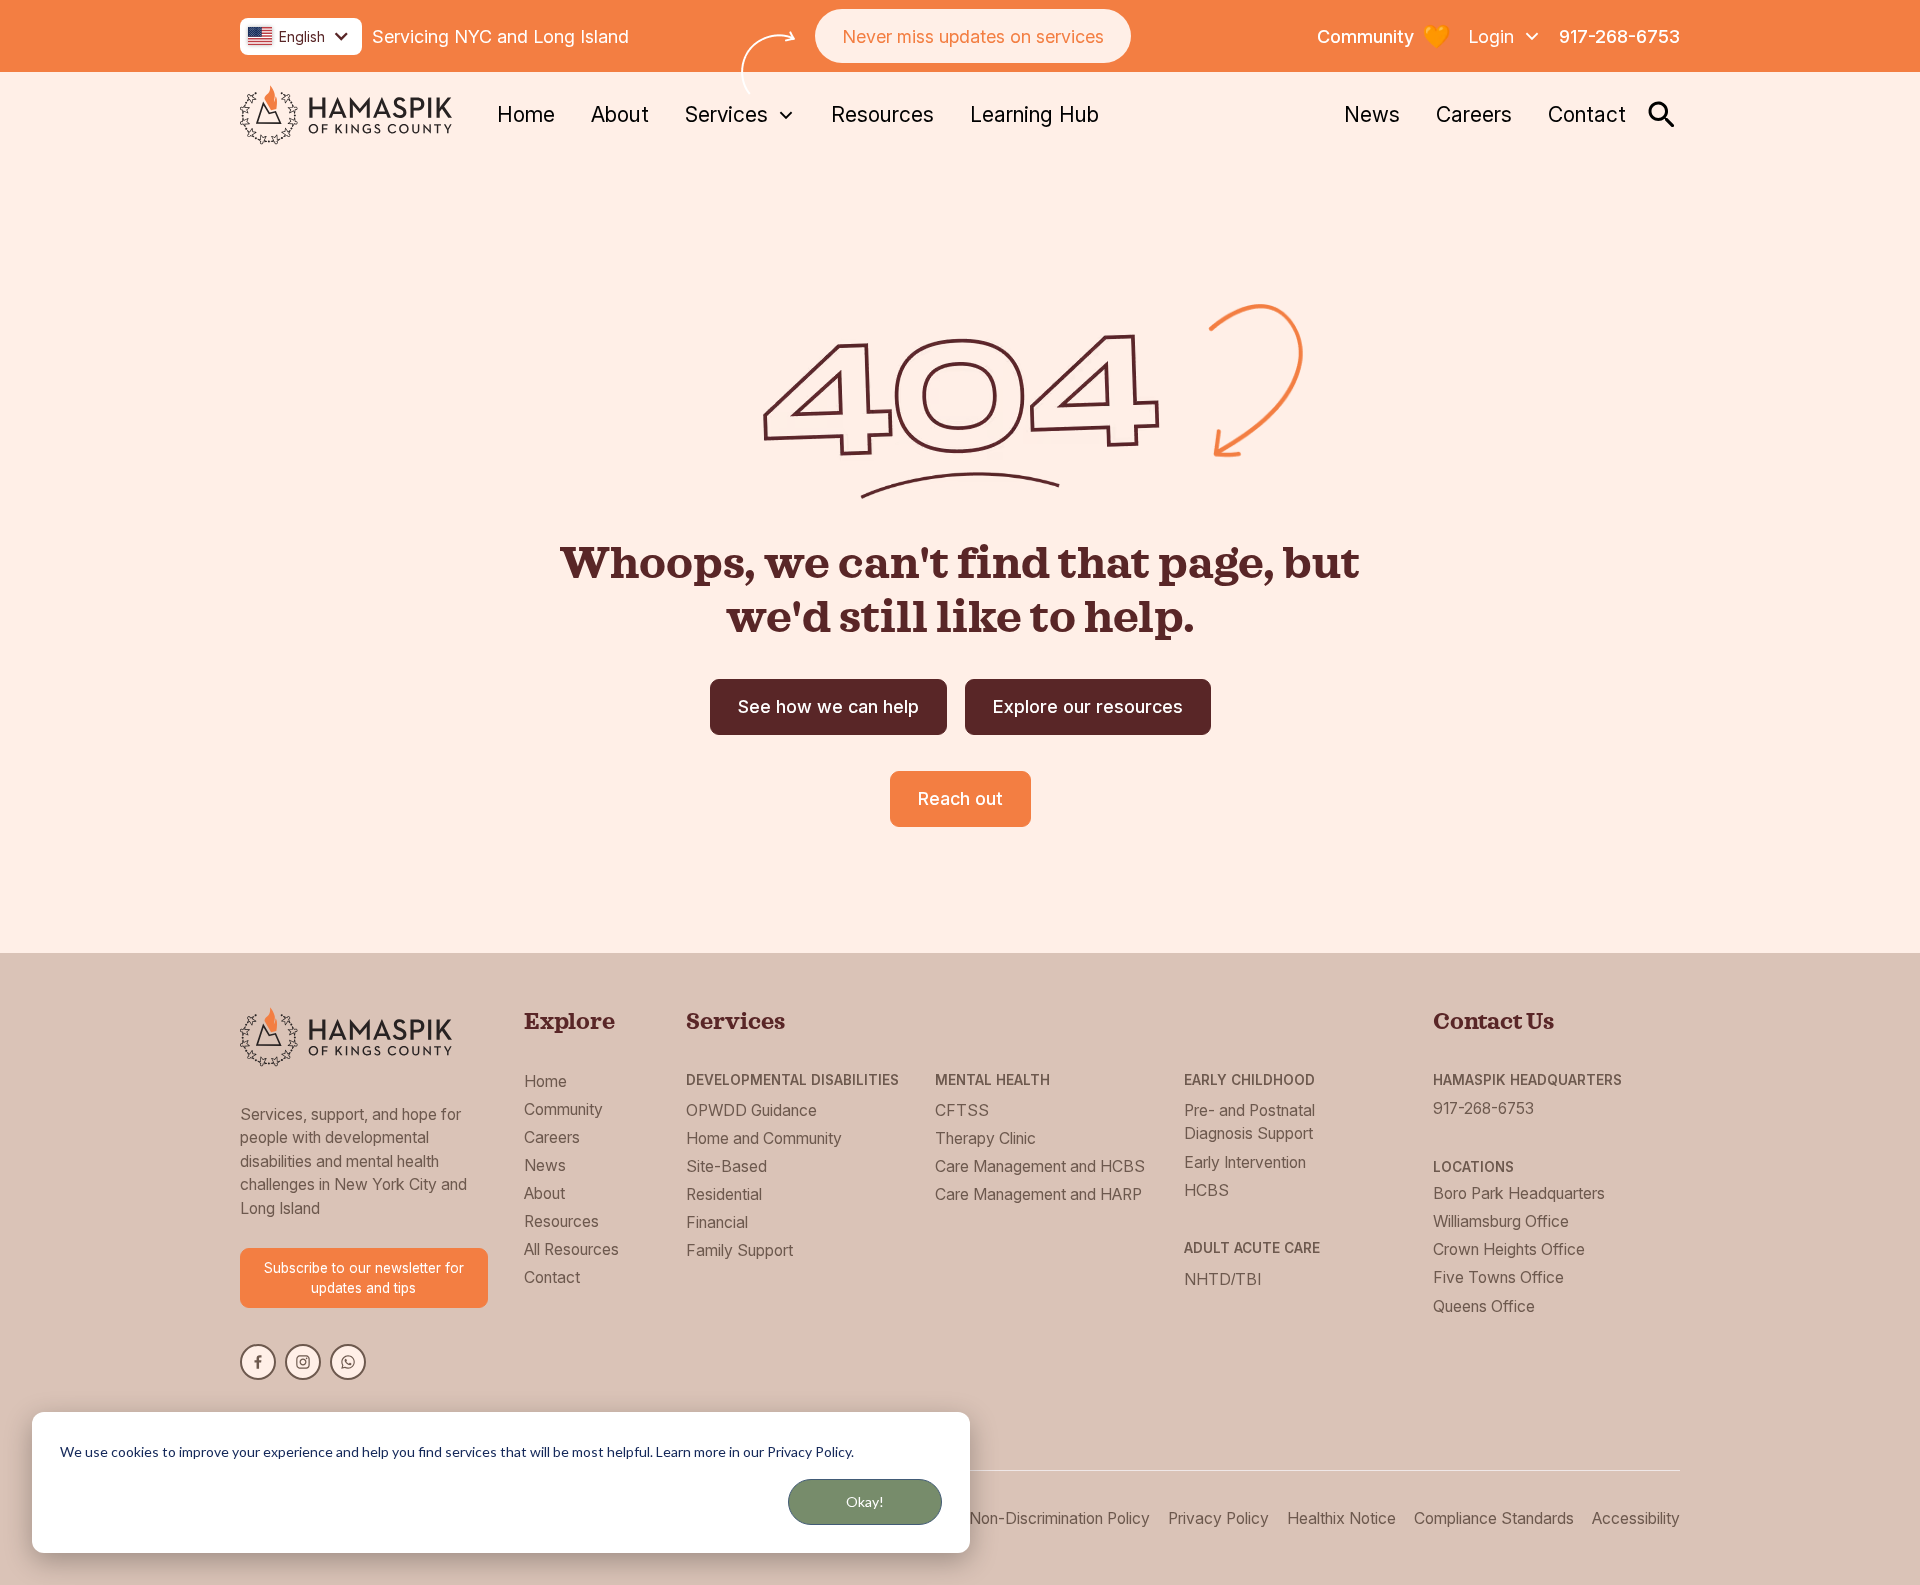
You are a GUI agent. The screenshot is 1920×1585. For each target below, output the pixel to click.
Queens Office (1484, 1306)
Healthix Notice (1341, 1518)
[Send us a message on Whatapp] (348, 1362)
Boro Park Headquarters (1519, 1193)
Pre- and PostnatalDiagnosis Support (1249, 1122)
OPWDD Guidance (751, 1110)
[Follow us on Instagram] (303, 1362)
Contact (1587, 114)
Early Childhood (1249, 1080)
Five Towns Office (1498, 1277)
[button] (301, 36)
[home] (346, 115)
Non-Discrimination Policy (1059, 1518)
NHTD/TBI (1222, 1279)
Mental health (992, 1080)
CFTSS (962, 1110)
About (620, 114)
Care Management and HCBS (1040, 1166)
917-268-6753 (1619, 36)
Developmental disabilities (792, 1080)
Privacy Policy (1218, 1518)
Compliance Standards (1494, 1518)
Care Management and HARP (1038, 1194)
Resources (882, 114)
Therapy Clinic (985, 1138)
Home (526, 114)
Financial (717, 1222)
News (1372, 114)
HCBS (1206, 1190)
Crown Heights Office (1509, 1249)
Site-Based (726, 1166)
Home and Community (764, 1138)
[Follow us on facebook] (258, 1362)
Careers (1474, 114)
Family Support (739, 1250)
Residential (724, 1194)
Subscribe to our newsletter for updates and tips (364, 1278)
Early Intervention (1245, 1162)
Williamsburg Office (1501, 1221)
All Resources (571, 1249)
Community (563, 1109)
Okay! (865, 1501)
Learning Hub (1034, 114)
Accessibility (1636, 1518)
